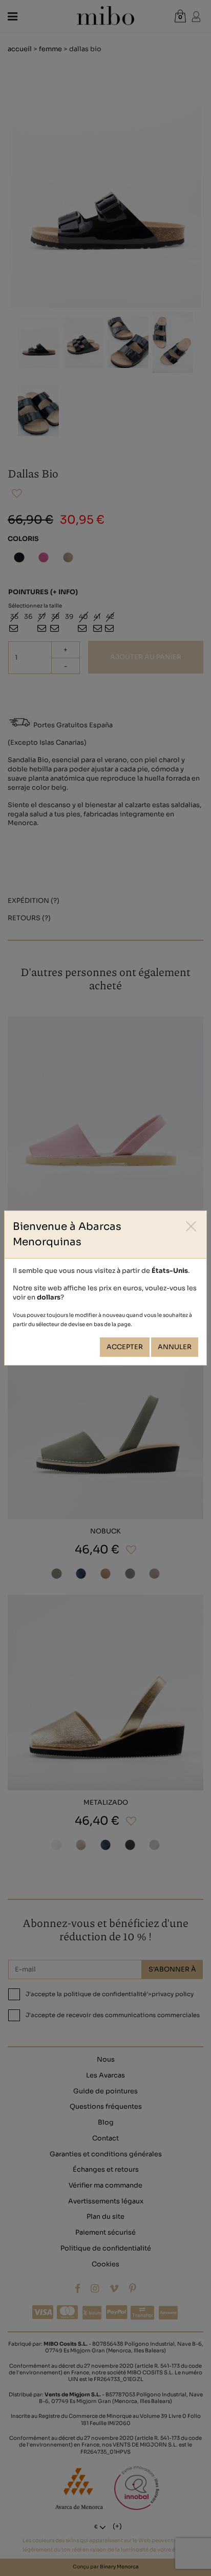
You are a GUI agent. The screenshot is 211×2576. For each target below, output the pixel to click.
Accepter (125, 1347)
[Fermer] (191, 1226)
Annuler (175, 1347)
